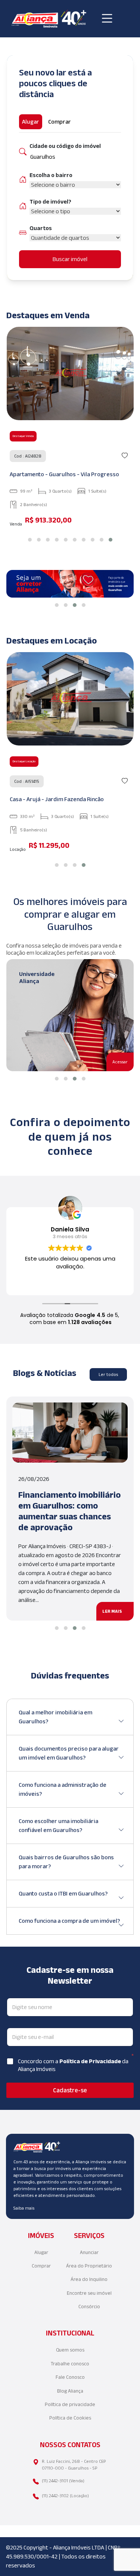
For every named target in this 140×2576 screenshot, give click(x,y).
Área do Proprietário (89, 2266)
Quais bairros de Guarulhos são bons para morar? (66, 1862)
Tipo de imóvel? (50, 202)
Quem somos (70, 2350)
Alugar (41, 2252)
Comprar (41, 2266)
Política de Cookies (70, 2418)
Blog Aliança (70, 2391)
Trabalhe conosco (70, 2364)
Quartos (41, 228)
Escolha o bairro (51, 175)
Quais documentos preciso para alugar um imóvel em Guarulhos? (69, 1753)
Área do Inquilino (89, 2279)
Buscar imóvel (70, 259)
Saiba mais (24, 2208)
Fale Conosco (70, 2377)
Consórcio (89, 2307)
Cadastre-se (70, 2090)
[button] (30, 540)
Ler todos (108, 1374)
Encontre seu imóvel (89, 2293)
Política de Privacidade (91, 2061)
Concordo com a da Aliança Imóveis (73, 2065)
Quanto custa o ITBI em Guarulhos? (63, 1893)
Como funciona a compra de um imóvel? (69, 1921)
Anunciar (89, 2252)
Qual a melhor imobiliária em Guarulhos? (55, 1717)
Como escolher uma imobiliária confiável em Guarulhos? (58, 1825)
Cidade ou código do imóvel (65, 146)
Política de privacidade (70, 2404)
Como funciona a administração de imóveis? (63, 1789)
